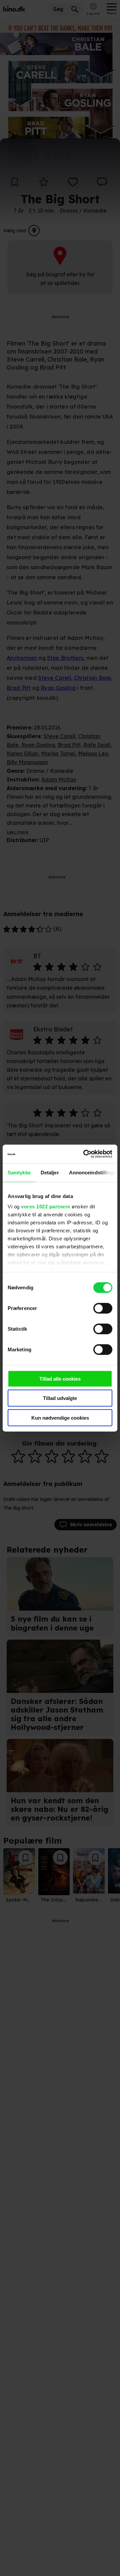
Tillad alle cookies (60, 1378)
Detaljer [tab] (50, 1172)
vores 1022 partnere (46, 1207)
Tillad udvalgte (60, 1398)
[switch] (103, 1308)
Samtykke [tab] (19, 1172)
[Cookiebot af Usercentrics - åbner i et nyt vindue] (85, 1154)
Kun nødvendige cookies (60, 1417)
